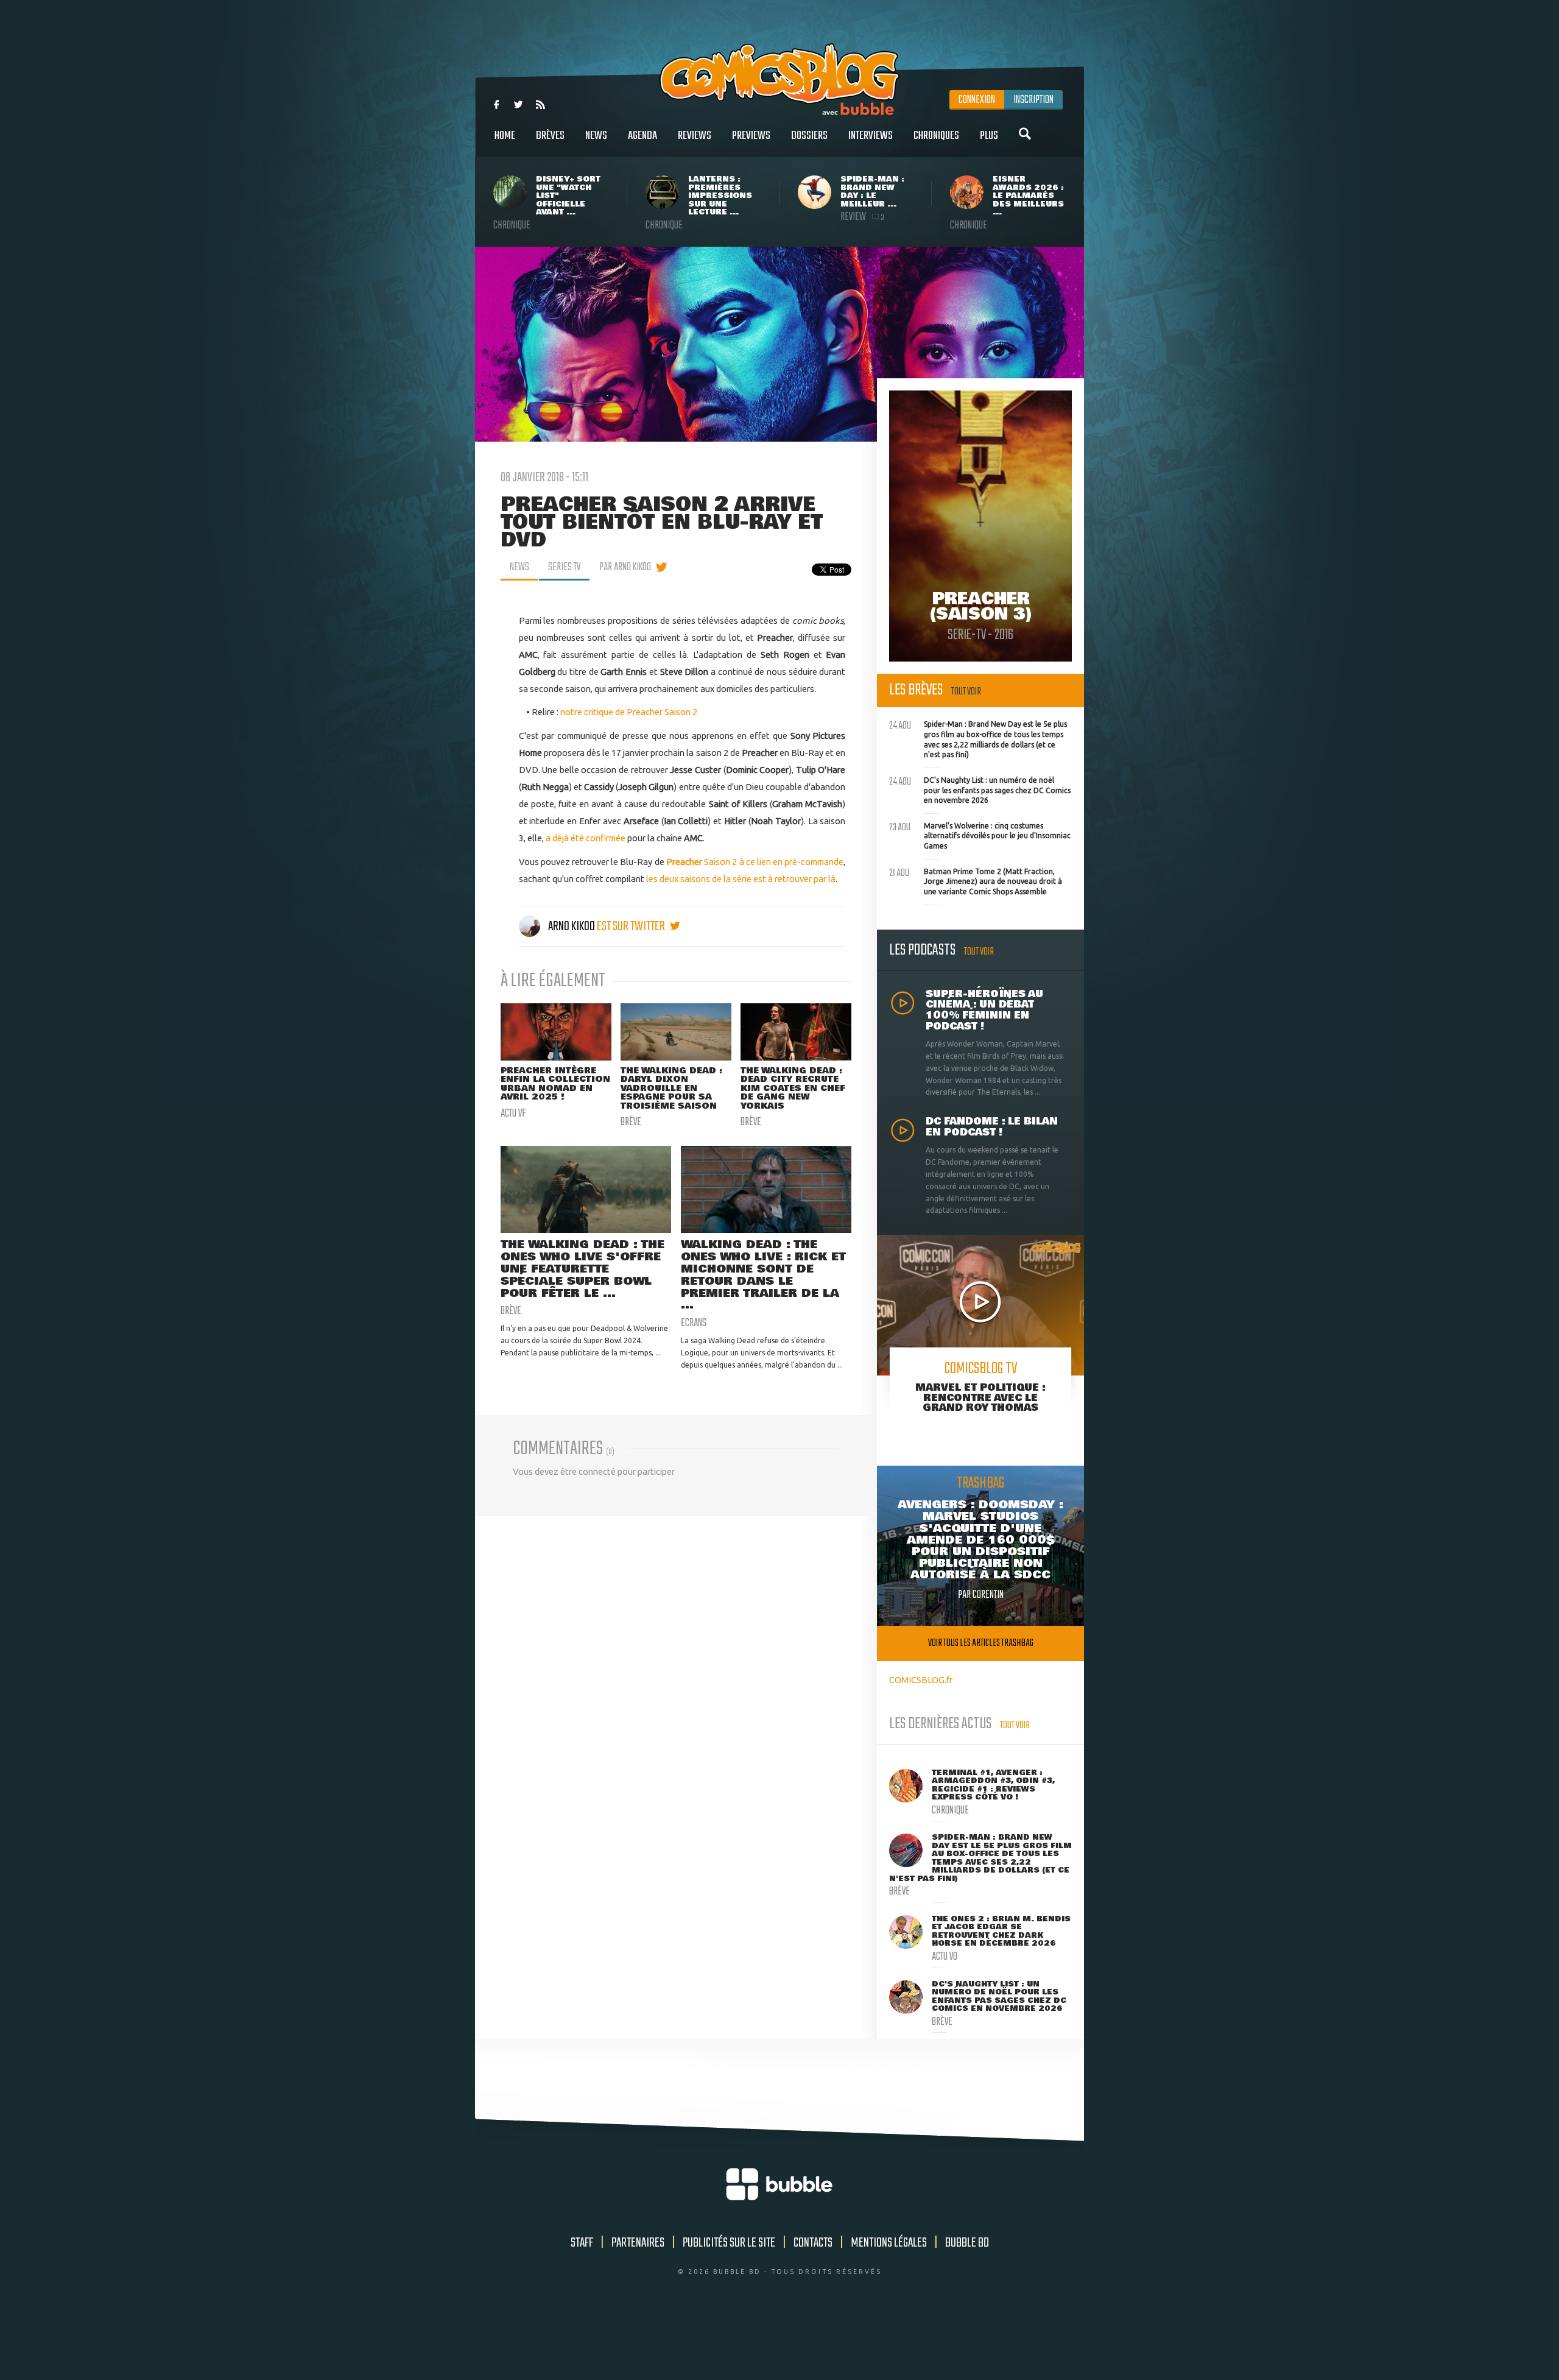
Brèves (550, 136)
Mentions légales (889, 2243)
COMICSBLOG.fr (921, 1680)
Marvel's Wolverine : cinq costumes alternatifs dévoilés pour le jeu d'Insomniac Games (980, 835)
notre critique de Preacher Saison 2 (629, 712)
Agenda (642, 136)
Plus (989, 136)
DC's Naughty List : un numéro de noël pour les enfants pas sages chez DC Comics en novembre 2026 (980, 789)
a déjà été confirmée (586, 838)
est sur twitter (632, 927)
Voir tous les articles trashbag (981, 1643)
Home (505, 136)
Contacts (813, 2243)
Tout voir (966, 692)
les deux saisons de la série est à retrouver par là (741, 879)
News (596, 136)
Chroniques (936, 136)
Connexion (977, 100)
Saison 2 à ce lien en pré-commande (755, 862)
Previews (751, 136)
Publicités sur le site (729, 2243)
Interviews (871, 136)
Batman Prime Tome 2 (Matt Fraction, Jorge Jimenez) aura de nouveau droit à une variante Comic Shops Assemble (976, 880)
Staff (582, 2243)
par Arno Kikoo (625, 567)
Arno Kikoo (572, 927)
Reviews (695, 136)
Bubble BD (967, 2243)
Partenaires (638, 2243)
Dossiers (809, 136)
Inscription (1033, 100)
